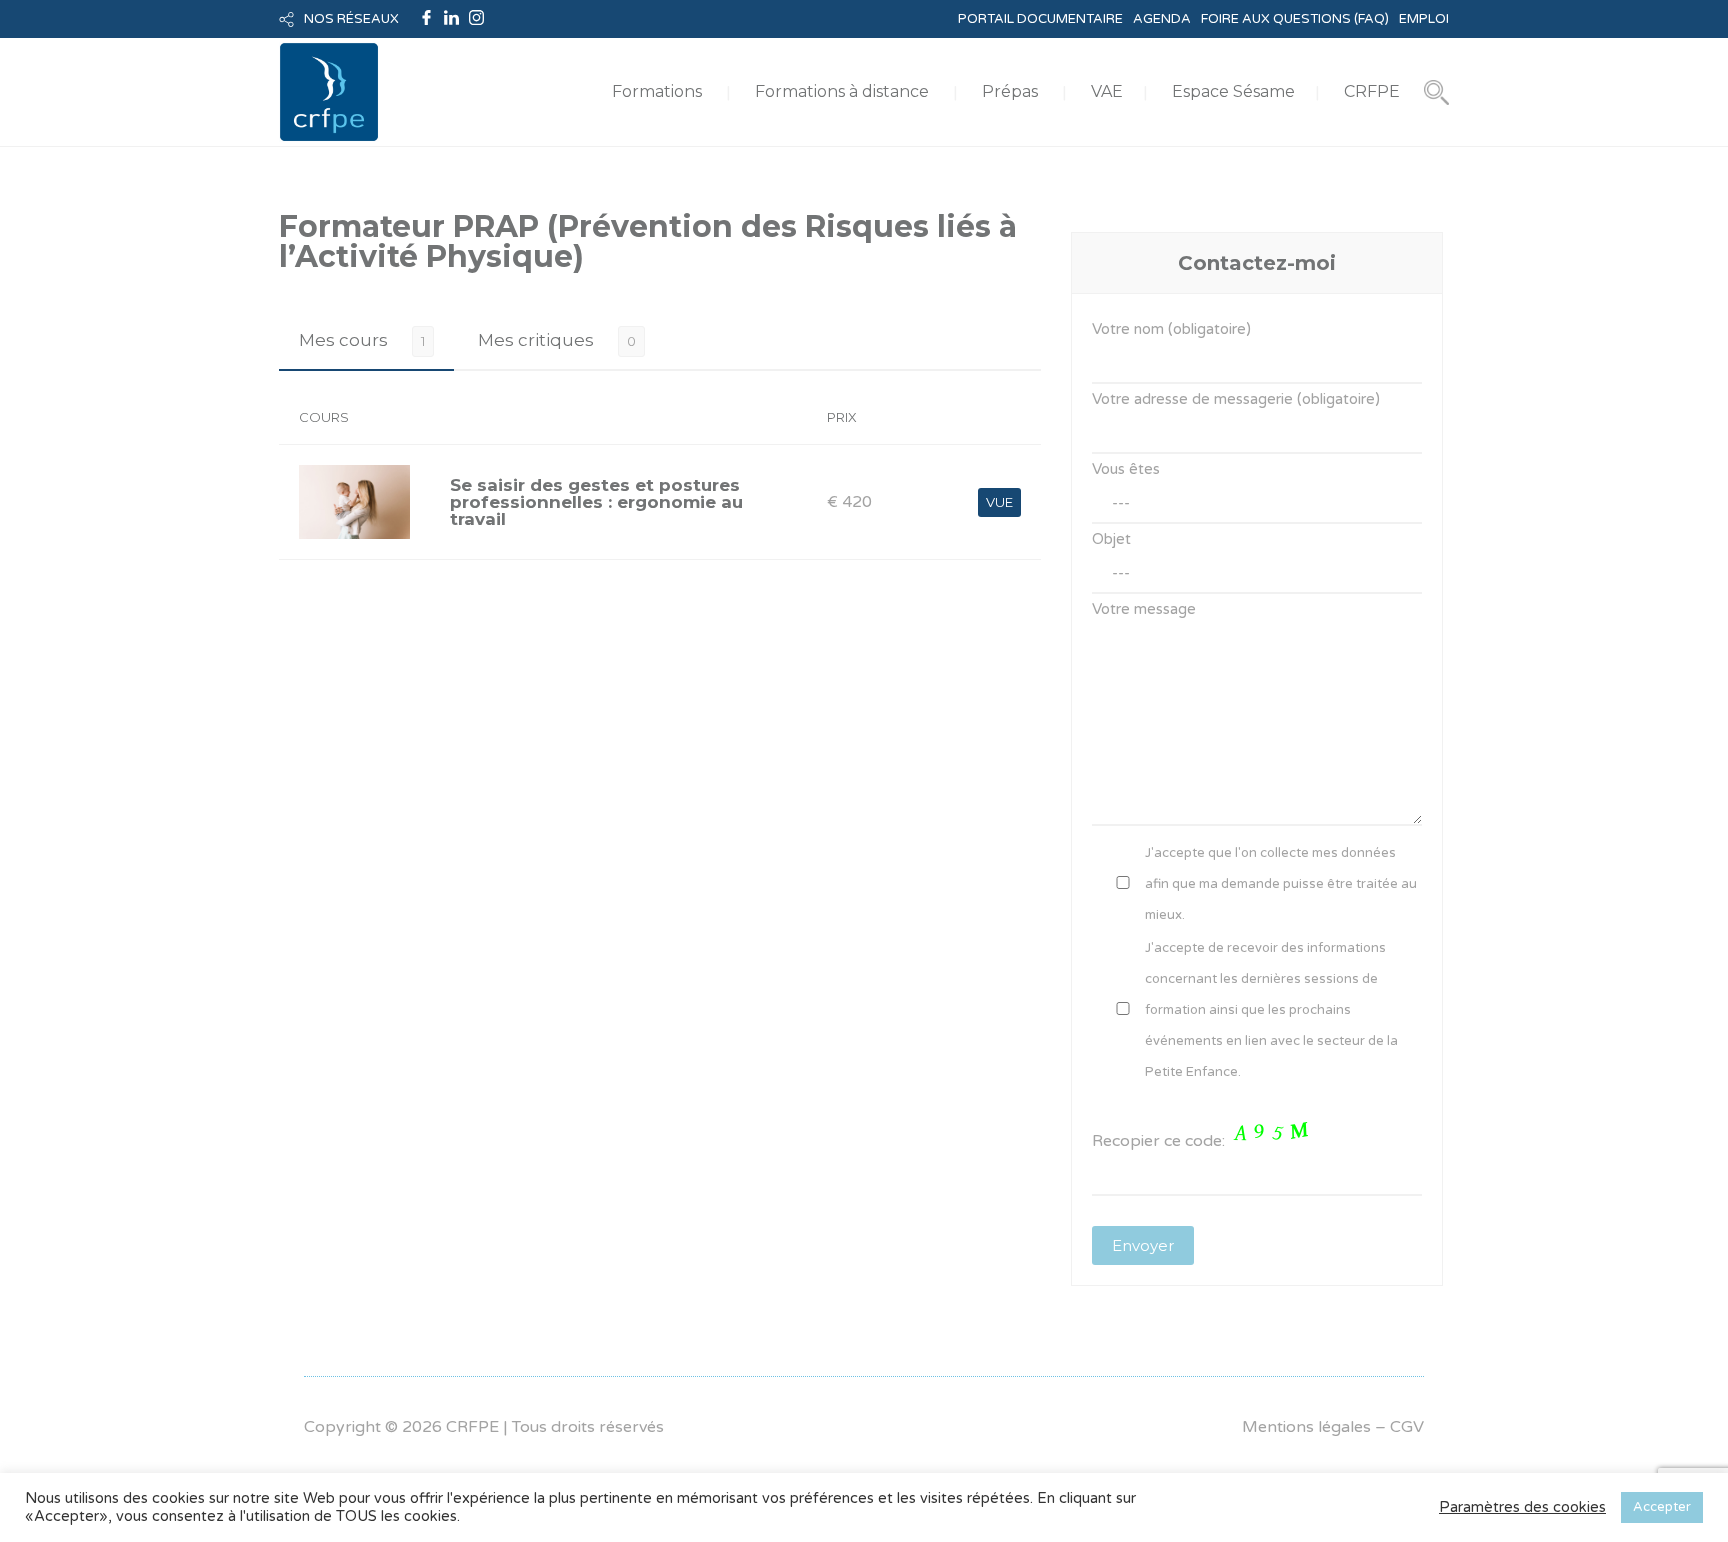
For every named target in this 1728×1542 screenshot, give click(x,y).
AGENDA (1162, 19)
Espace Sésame (1233, 91)
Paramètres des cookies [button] (1522, 1507)
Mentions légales (1306, 1427)
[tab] (366, 340)
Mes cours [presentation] (343, 340)
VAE (1107, 91)
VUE (999, 502)
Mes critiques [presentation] (536, 340)
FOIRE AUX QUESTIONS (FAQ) (1295, 19)
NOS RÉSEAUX (351, 19)
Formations (657, 91)
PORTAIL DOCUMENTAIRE (1040, 19)
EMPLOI (1424, 19)
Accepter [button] (1662, 1507)
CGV (1407, 1427)
